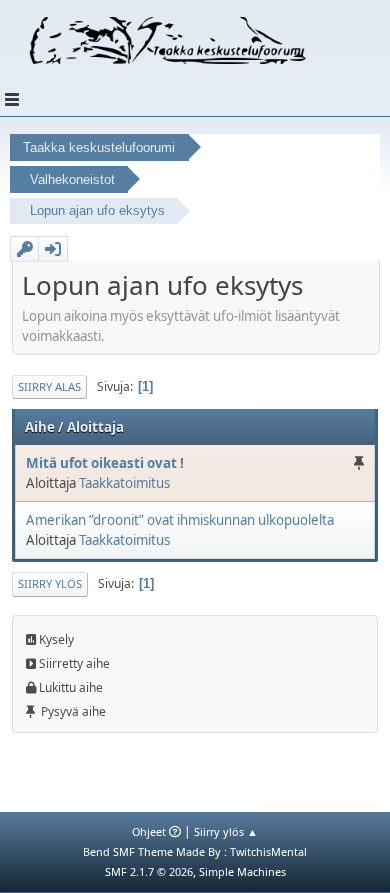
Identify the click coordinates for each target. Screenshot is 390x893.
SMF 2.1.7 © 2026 (149, 871)
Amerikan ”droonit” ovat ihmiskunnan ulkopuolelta (180, 520)
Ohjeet (149, 831)
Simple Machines (242, 871)
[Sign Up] (25, 249)
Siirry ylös (50, 583)
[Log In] (53, 249)
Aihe (40, 427)
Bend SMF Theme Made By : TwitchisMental (195, 851)
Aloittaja (95, 427)
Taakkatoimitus (124, 483)
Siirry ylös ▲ (226, 831)
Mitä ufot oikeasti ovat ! (105, 463)
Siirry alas (49, 386)
